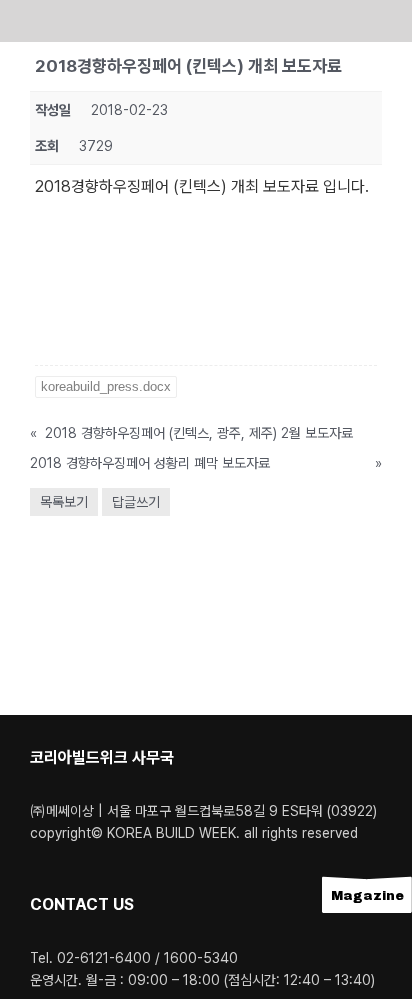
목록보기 (64, 502)
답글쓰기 (136, 502)
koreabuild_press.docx (106, 386)
